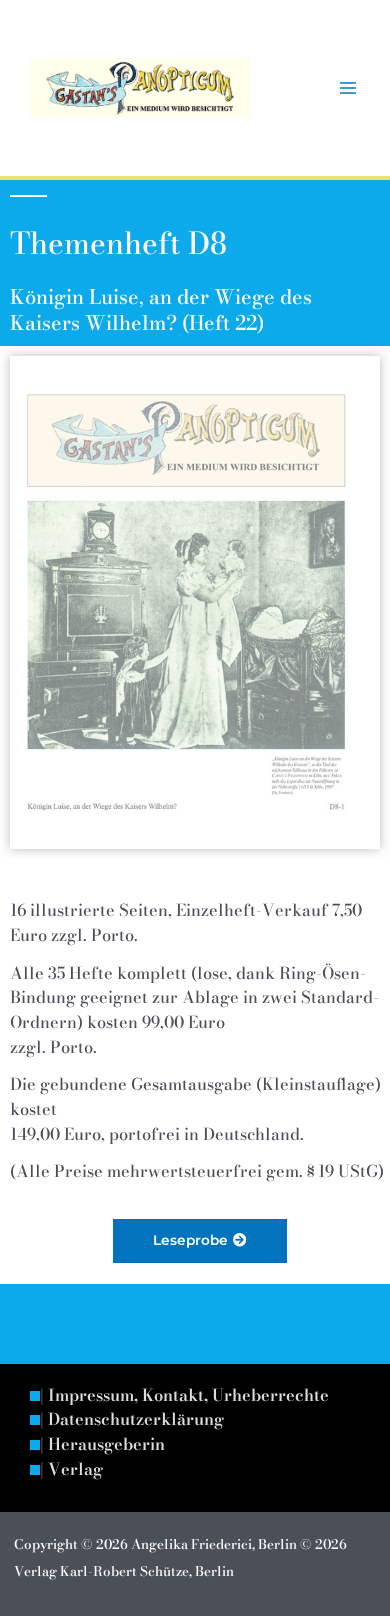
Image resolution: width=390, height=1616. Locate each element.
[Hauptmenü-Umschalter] (347, 88)
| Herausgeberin (102, 1445)
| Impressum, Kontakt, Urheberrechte (184, 1396)
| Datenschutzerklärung (132, 1420)
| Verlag (71, 1470)
